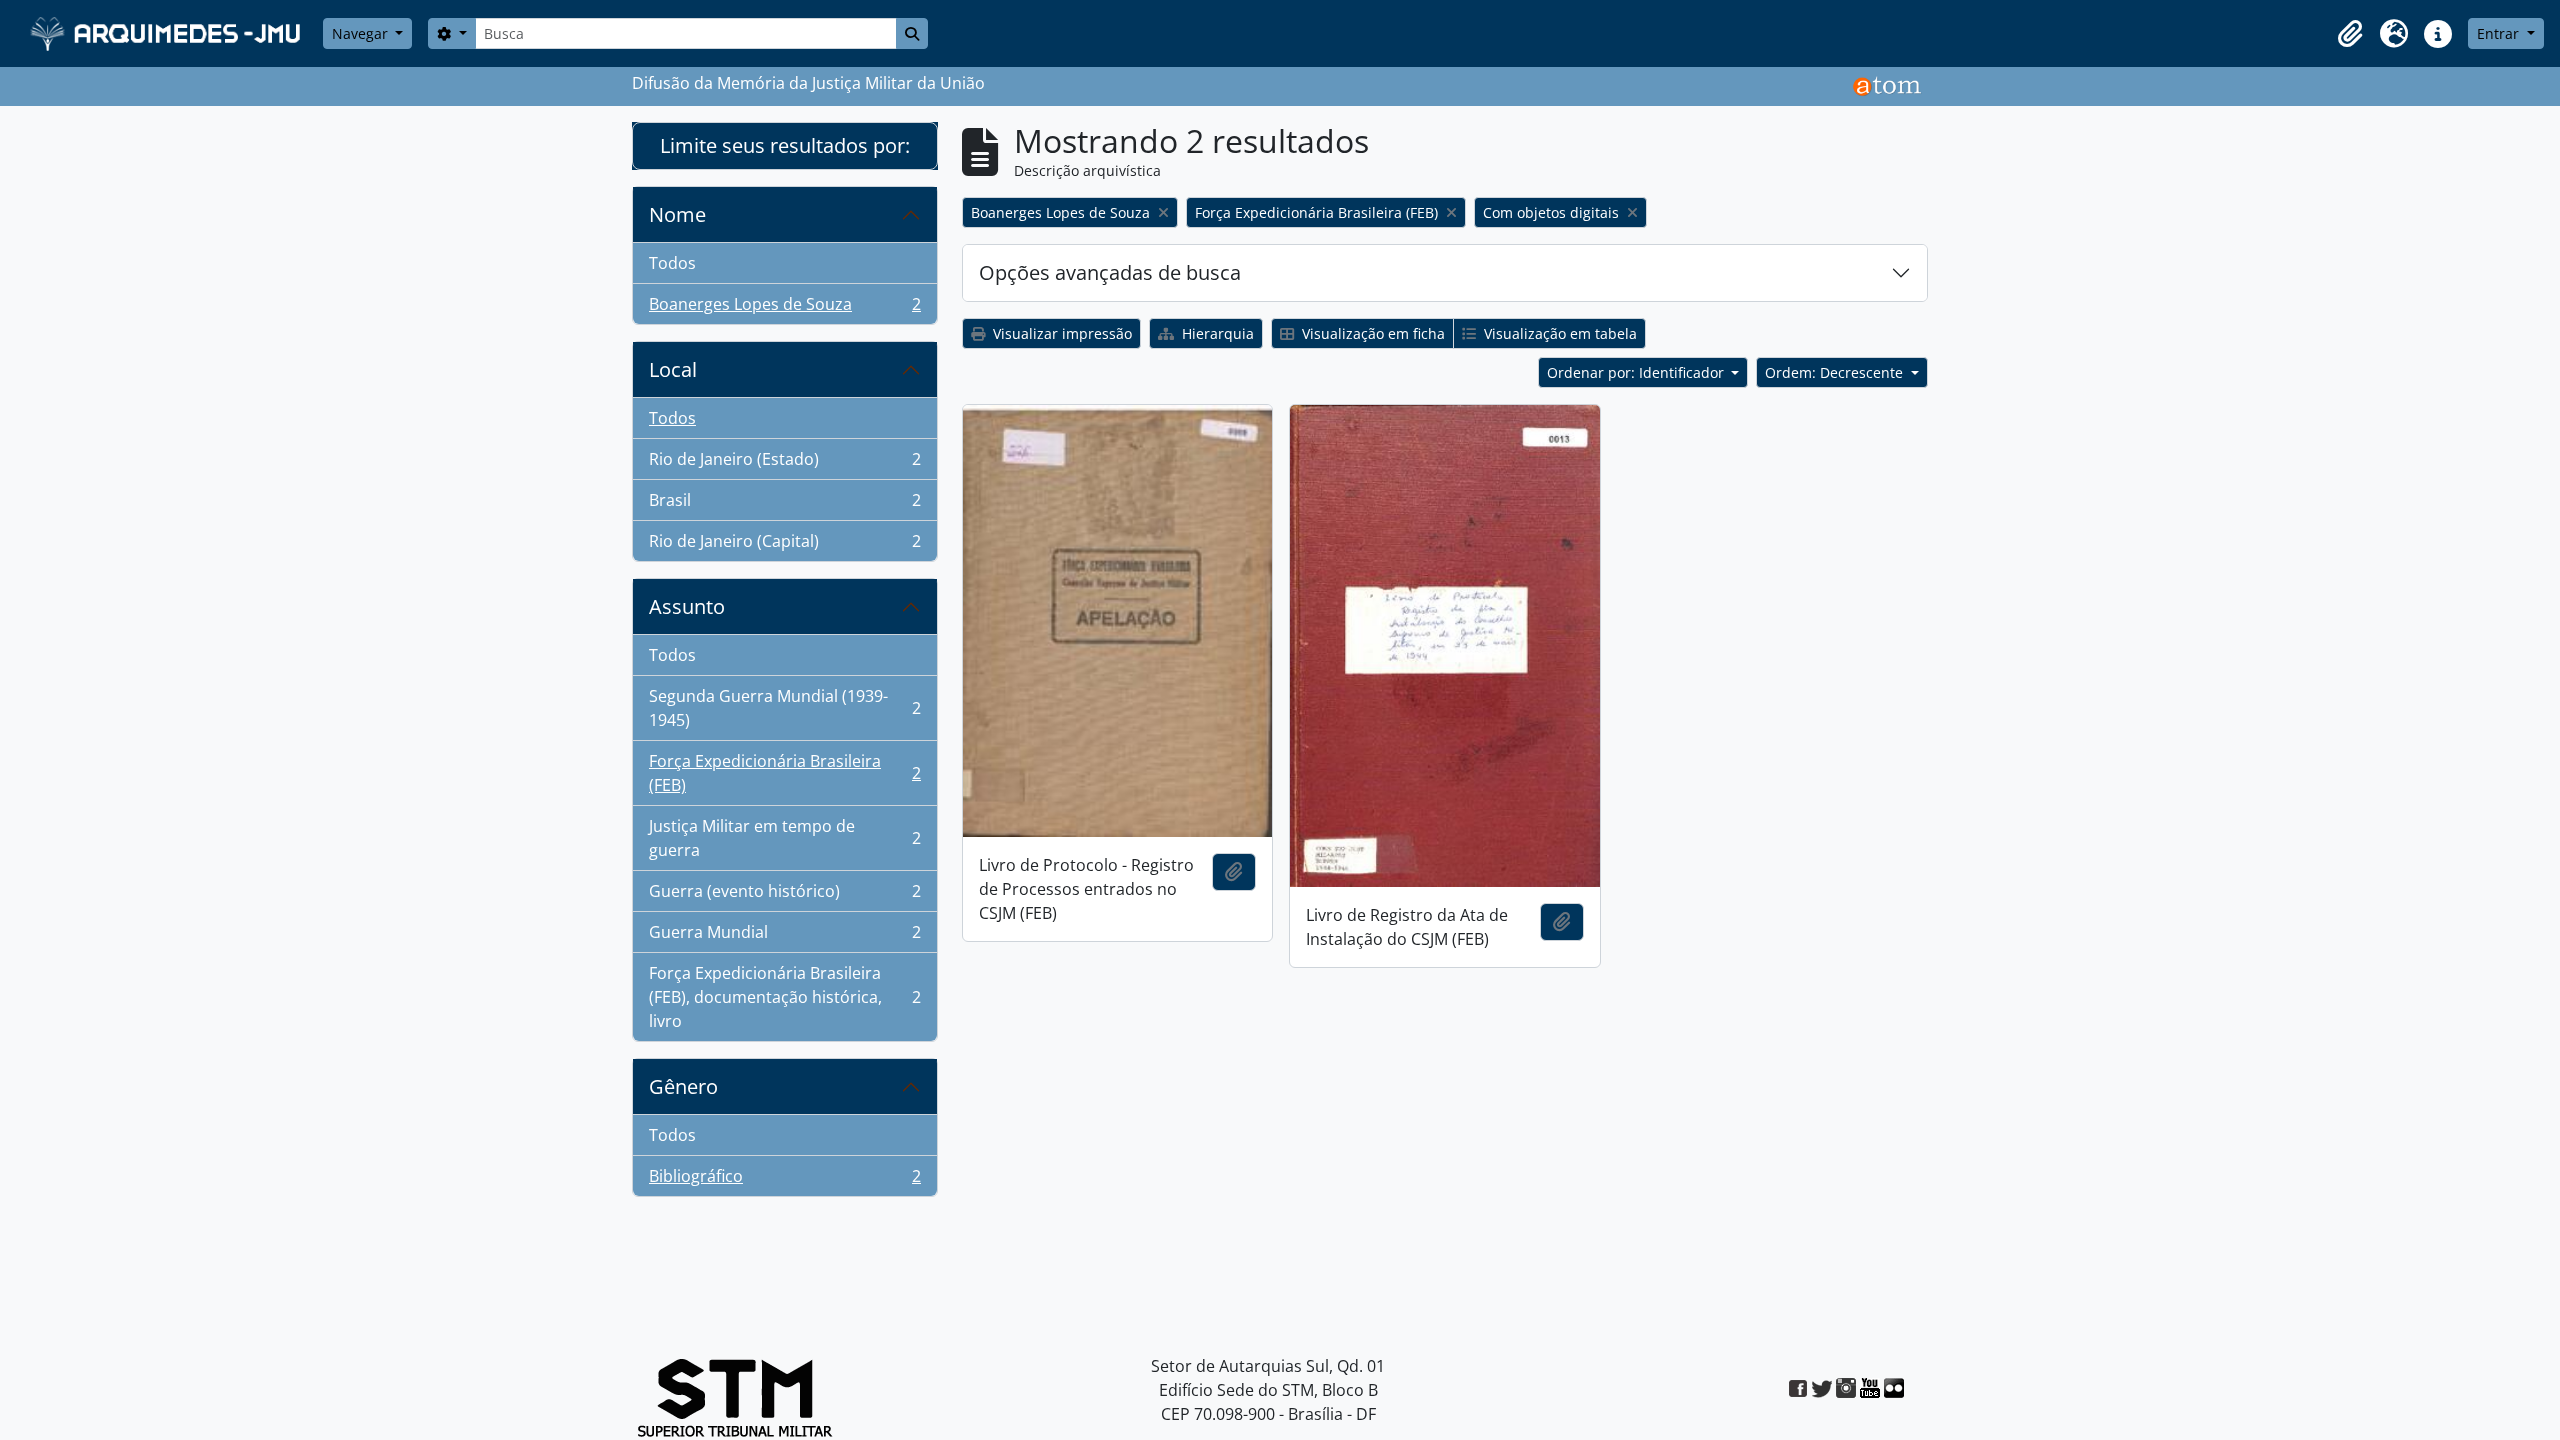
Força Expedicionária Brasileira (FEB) (784, 773)
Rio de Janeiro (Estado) (784, 464)
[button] (2350, 34)
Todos (672, 263)
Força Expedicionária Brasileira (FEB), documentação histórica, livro (784, 997)
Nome (677, 214)
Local (673, 369)
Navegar (362, 33)
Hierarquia (1216, 333)
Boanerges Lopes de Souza (784, 308)
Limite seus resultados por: (785, 145)
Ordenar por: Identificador (1637, 372)
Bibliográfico (784, 1180)
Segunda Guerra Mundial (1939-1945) (784, 708)
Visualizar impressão (1060, 333)
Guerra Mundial (784, 937)
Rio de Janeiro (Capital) (784, 545)
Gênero (683, 1086)
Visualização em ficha (1371, 333)
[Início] (167, 33)
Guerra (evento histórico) (784, 896)
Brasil (784, 505)
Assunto (687, 606)
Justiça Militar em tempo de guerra (784, 838)
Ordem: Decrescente (1836, 372)
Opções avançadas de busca (1110, 272)
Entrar (2500, 33)
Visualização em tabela (1558, 333)
